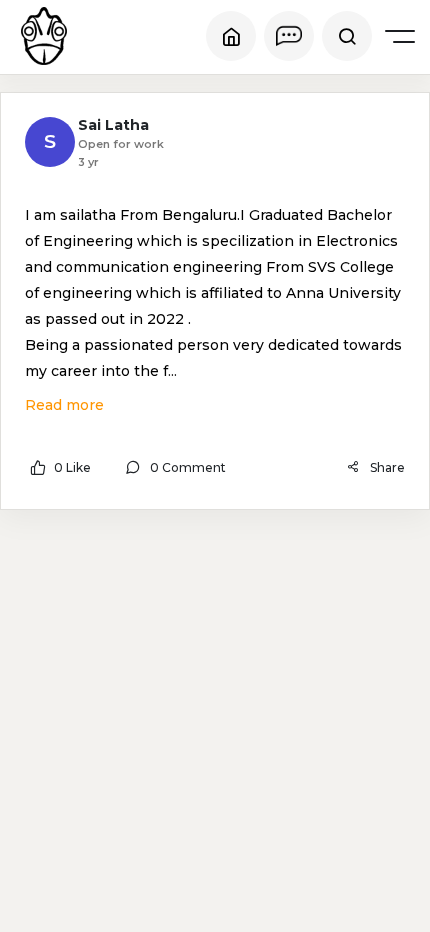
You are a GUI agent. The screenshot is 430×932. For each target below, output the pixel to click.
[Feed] (231, 36)
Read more (64, 405)
